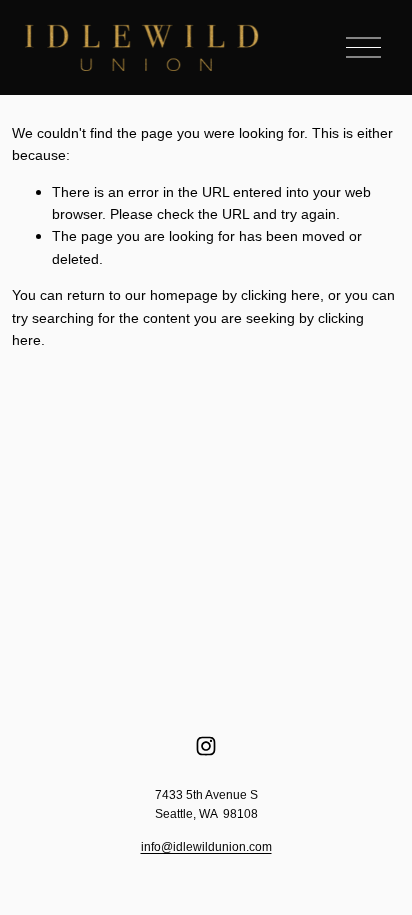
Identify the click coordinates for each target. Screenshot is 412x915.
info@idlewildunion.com (206, 847)
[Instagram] (206, 746)
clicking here (280, 295)
